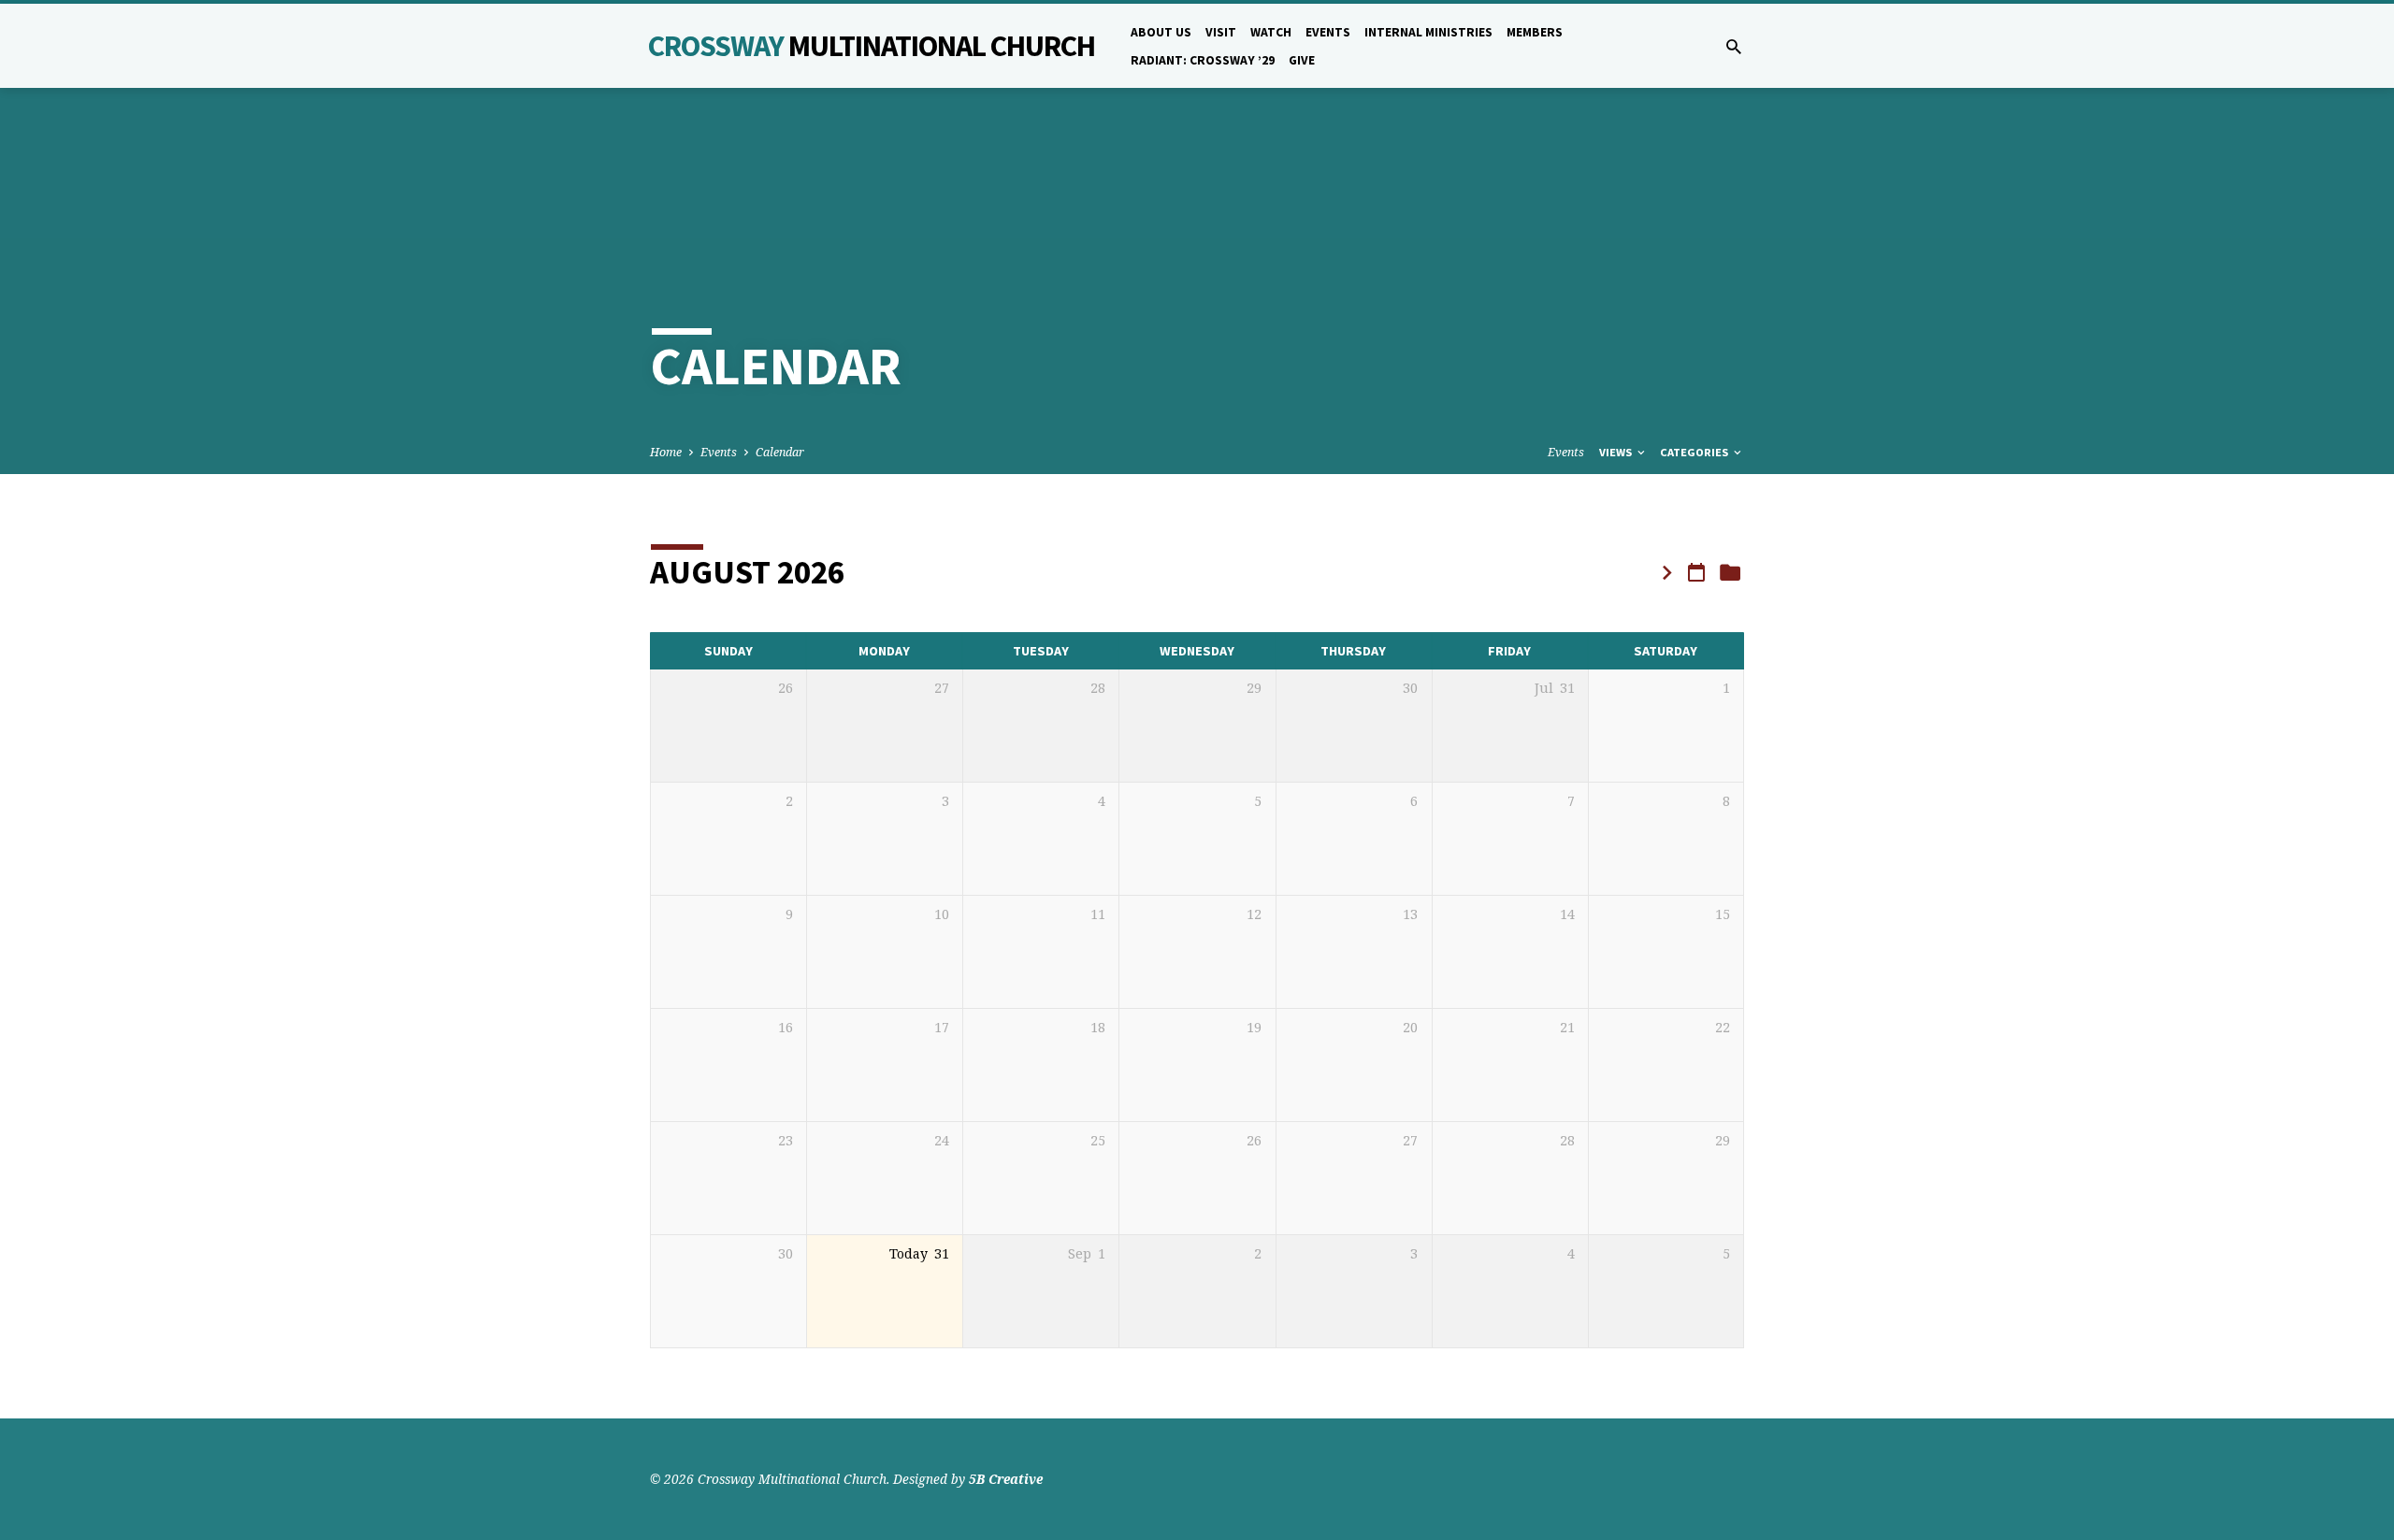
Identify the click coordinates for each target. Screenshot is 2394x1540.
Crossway (872, 46)
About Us (1161, 32)
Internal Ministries (1428, 32)
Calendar (780, 452)
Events (1328, 32)
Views (1617, 452)
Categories (1695, 452)
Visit (1221, 32)
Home (666, 452)
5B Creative (1006, 1479)
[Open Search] (1734, 46)
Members (1535, 32)
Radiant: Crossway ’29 (1203, 60)
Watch (1271, 32)
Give (1302, 60)
